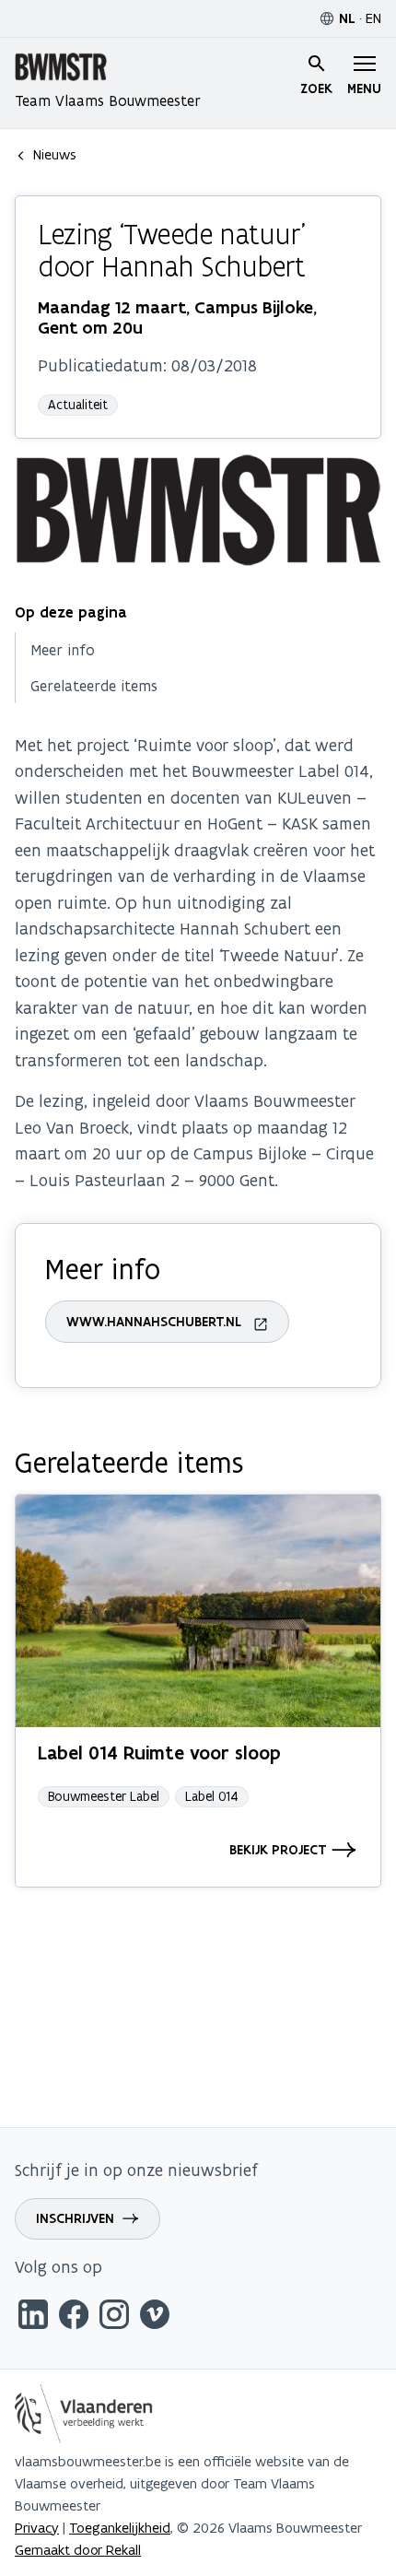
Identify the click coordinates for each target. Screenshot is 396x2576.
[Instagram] (114, 2317)
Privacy (37, 2528)
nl (347, 18)
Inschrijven (75, 2218)
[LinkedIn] (33, 2317)
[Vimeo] (155, 2317)
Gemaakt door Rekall (78, 2550)
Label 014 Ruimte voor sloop (159, 1753)
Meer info (63, 650)
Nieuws (55, 154)
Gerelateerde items (94, 686)
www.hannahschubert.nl (154, 1322)
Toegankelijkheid (120, 2528)
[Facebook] (74, 2317)
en (373, 18)
